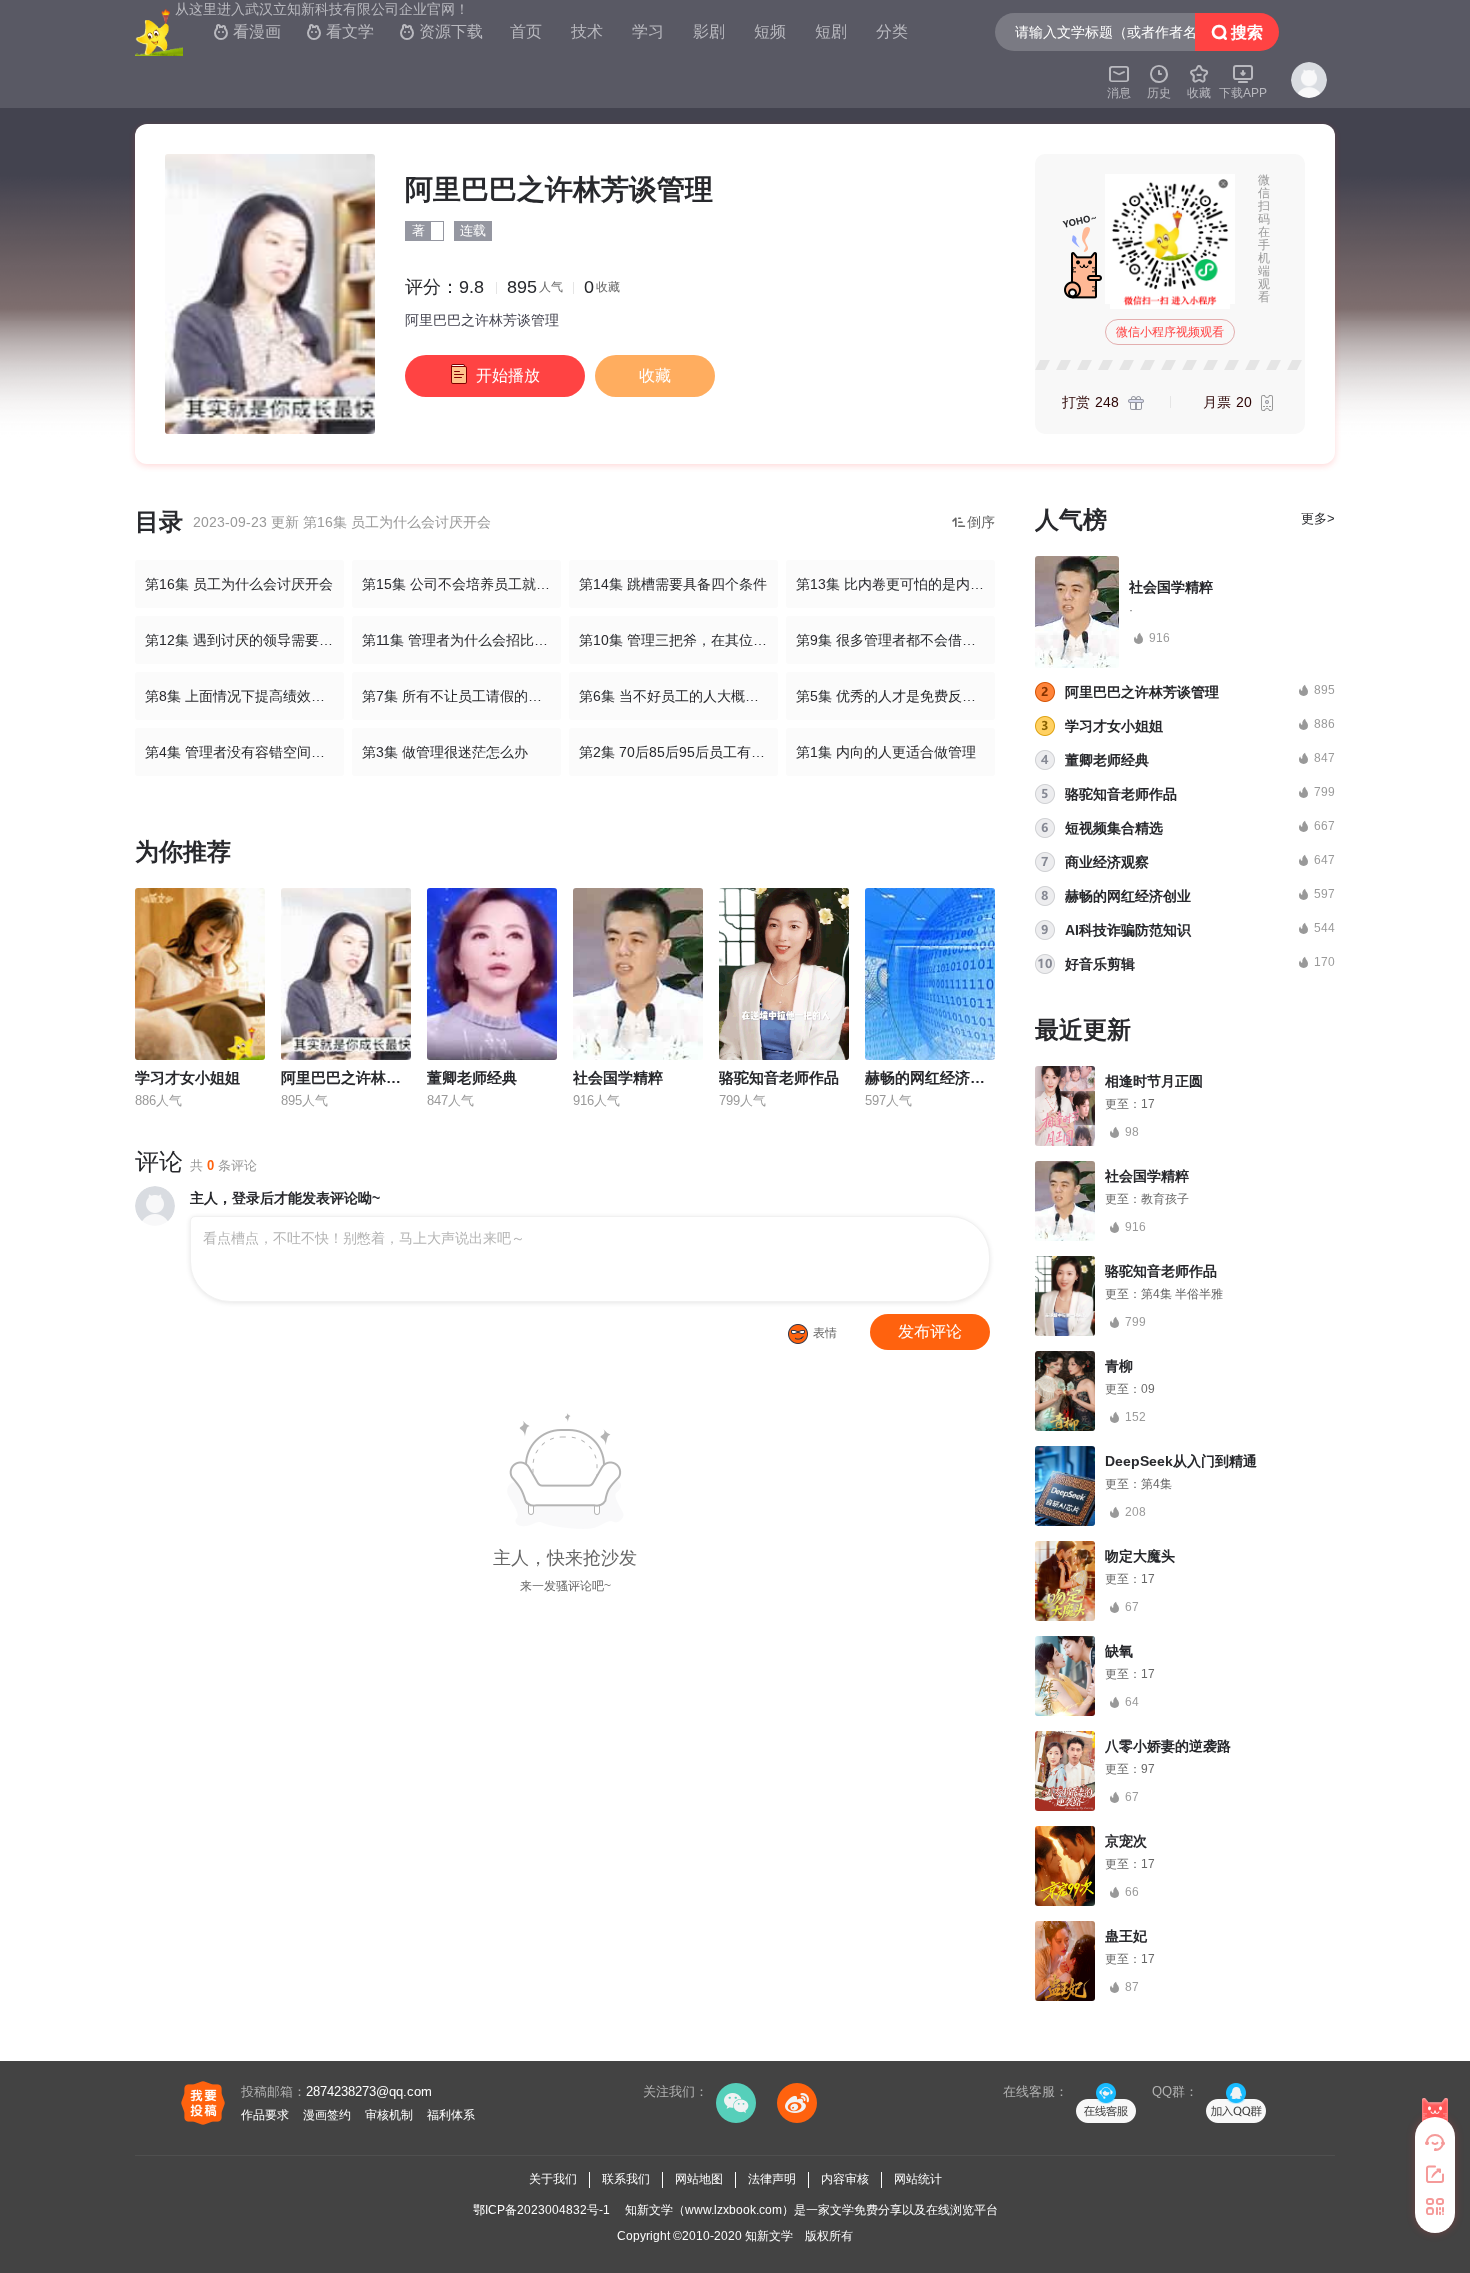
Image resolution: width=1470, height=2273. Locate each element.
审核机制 (389, 2115)
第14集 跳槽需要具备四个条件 (673, 584)
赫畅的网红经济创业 (932, 1077)
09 (1148, 1389)
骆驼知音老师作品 (779, 1077)
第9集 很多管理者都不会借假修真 (895, 640)
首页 (526, 31)
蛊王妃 (1126, 1936)
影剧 (709, 31)
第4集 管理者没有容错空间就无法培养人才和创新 (244, 752)
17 (1148, 1104)
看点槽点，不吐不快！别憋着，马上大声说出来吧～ (364, 1238)
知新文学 (769, 2236)
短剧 (831, 31)
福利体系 (451, 2115)
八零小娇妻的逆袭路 (1168, 1746)
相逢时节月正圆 (1154, 1081)
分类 (892, 31)
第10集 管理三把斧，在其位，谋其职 (678, 640)
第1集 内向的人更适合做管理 (886, 752)
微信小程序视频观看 (1170, 332)
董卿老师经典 (472, 1077)
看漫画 (247, 31)
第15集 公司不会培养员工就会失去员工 (461, 584)
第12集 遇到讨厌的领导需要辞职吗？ (244, 640)
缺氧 (1119, 1651)
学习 (648, 31)
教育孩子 (1165, 1199)
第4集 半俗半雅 (1182, 1294)
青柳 (1119, 1366)
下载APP (1243, 81)
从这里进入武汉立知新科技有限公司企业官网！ (322, 9)
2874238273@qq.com (369, 2091)
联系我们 (626, 2179)
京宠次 (1126, 1841)
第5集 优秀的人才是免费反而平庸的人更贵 (895, 696)
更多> (1318, 518)
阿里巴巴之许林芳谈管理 (363, 1077)
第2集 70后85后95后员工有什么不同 (678, 752)
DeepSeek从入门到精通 (1181, 1461)
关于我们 (553, 2179)
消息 (1119, 81)
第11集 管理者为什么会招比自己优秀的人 (461, 640)
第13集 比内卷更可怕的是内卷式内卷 (895, 584)
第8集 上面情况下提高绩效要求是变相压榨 (244, 696)
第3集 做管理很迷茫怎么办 (445, 752)
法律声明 (772, 2179)
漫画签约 (327, 2115)
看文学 (340, 31)
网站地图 (699, 2179)
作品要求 (265, 2115)
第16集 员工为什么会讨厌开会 (239, 584)
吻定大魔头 (1140, 1556)
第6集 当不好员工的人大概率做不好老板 (678, 696)
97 (1148, 1769)
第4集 (1156, 1484)
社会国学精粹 (618, 1077)
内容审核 (845, 2179)
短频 (770, 31)
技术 (587, 31)
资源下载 (441, 31)
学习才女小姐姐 (187, 1077)
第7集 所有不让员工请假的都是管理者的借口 (461, 696)
